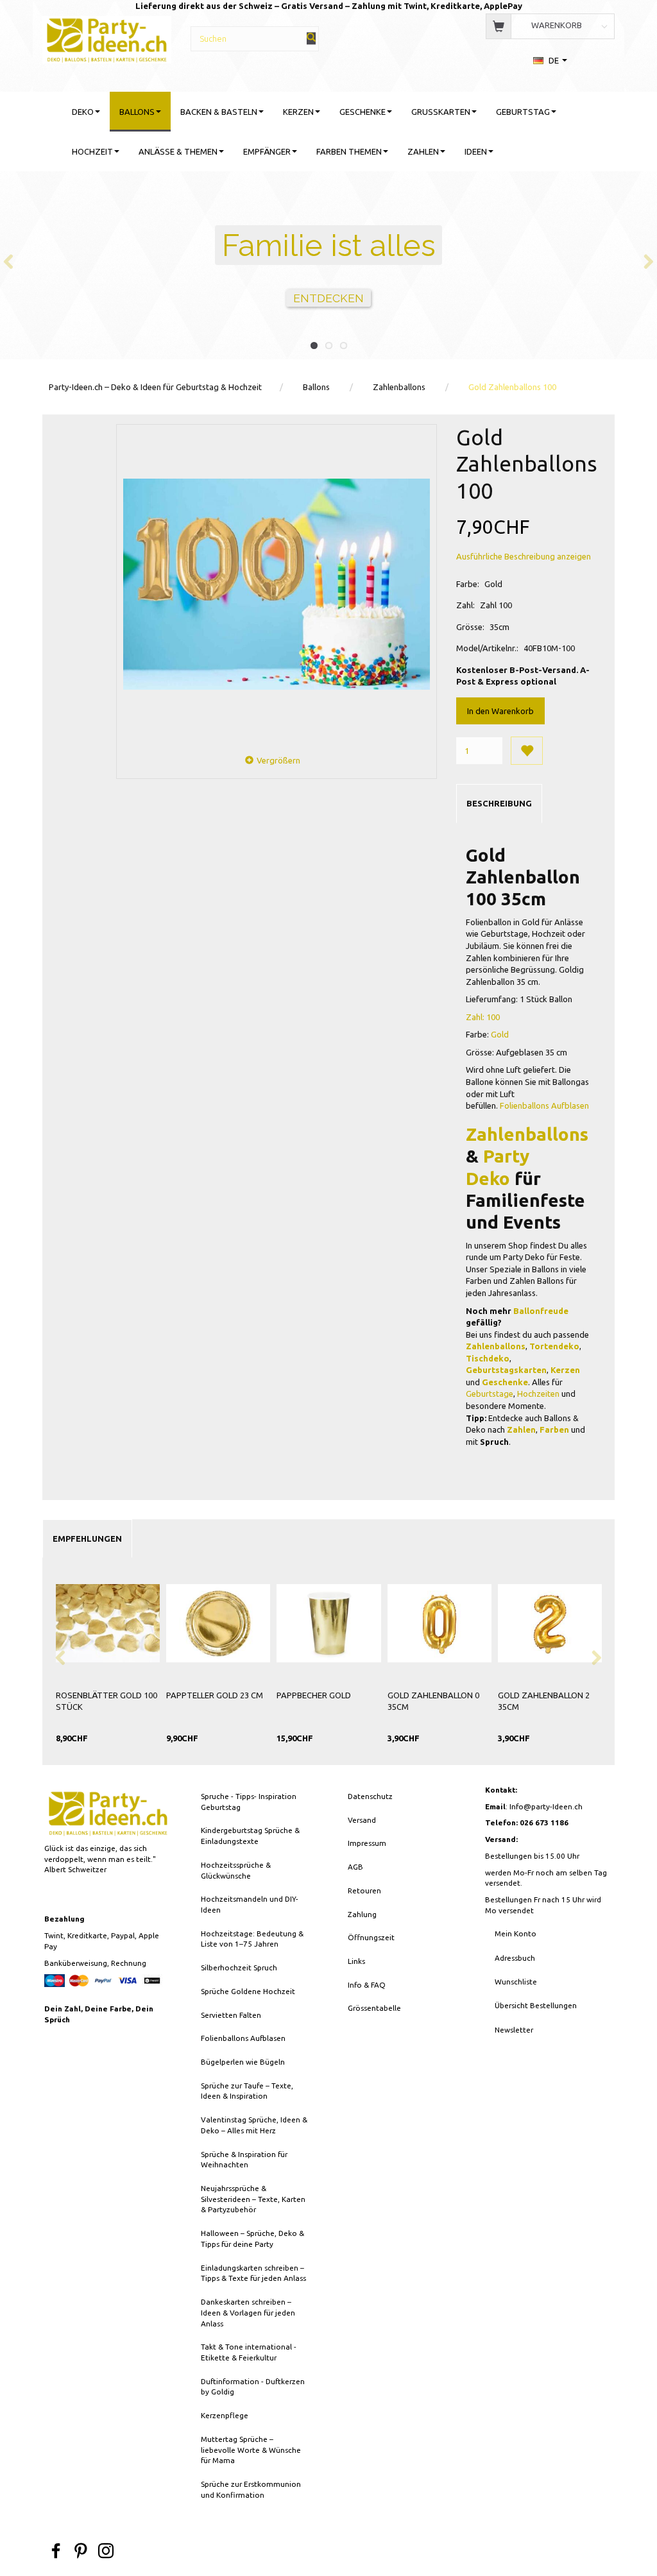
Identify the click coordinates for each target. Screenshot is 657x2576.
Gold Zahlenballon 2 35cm (544, 1701)
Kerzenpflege (225, 2415)
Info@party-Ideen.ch (546, 1806)
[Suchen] (311, 38)
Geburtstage (490, 1394)
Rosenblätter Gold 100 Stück (107, 1701)
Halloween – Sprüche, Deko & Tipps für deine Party (252, 2239)
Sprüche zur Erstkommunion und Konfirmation (251, 2489)
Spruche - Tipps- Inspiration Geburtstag (249, 1802)
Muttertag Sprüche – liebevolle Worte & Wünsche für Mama (251, 2450)
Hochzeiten (538, 1394)
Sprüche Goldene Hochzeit (248, 1991)
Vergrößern (278, 760)
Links (356, 1961)
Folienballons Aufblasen (544, 1105)
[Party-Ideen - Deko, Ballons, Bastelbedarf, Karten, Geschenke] (107, 38)
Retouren (364, 1890)
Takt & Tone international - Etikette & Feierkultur (249, 2352)
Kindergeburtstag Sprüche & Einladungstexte (250, 1836)
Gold (500, 1034)
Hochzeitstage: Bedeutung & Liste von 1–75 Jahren (252, 1939)
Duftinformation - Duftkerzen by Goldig (253, 2387)
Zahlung (362, 1914)
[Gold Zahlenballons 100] (276, 584)
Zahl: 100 (484, 1017)
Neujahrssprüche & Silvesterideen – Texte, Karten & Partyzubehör (253, 2199)
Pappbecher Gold (314, 1695)
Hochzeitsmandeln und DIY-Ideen (250, 1904)
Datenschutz (370, 1796)
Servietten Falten (231, 2015)
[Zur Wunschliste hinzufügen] (527, 751)
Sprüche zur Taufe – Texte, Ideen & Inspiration (247, 2091)
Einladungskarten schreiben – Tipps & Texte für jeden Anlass (253, 2273)
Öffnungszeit (371, 1937)
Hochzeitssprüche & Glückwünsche (236, 1870)
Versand (362, 1820)
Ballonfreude (541, 1311)
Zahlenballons (527, 1134)
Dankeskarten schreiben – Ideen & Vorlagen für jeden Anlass (248, 2312)
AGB (355, 1867)
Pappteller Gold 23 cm (215, 1695)
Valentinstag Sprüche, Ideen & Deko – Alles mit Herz (254, 2125)
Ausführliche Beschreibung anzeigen (524, 556)
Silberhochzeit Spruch (239, 1967)
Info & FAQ (367, 1985)
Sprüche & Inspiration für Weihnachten (244, 2160)
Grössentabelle (374, 2008)
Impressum (367, 1843)
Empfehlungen (87, 1539)
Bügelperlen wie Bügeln (243, 2062)
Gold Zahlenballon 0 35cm (433, 1701)
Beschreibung (499, 803)
